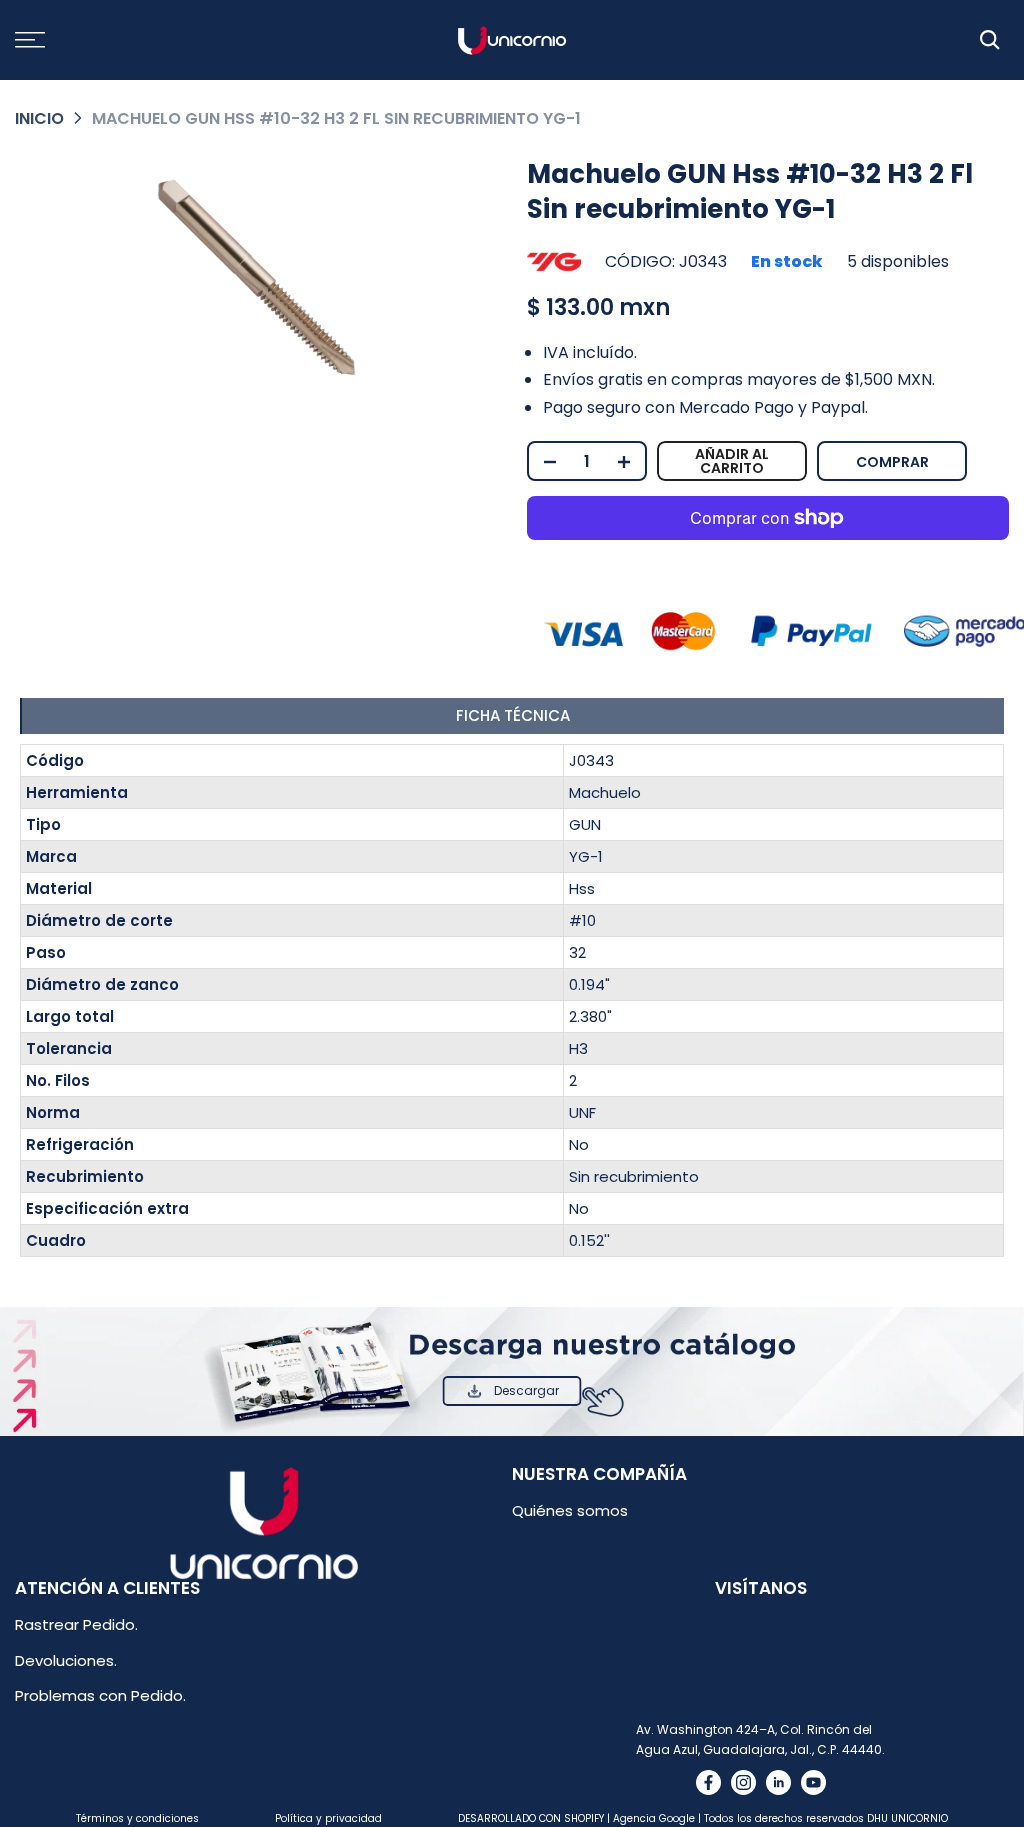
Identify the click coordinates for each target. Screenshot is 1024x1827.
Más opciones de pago (966, 454)
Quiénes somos (570, 1510)
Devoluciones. (66, 1660)
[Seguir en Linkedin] (778, 1782)
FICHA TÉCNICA (513, 715)
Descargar (526, 1390)
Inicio (39, 118)
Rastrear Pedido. (76, 1624)
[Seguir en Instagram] (743, 1782)
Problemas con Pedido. (100, 1695)
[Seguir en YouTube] (813, 1782)
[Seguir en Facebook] (708, 1782)
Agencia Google (654, 1818)
